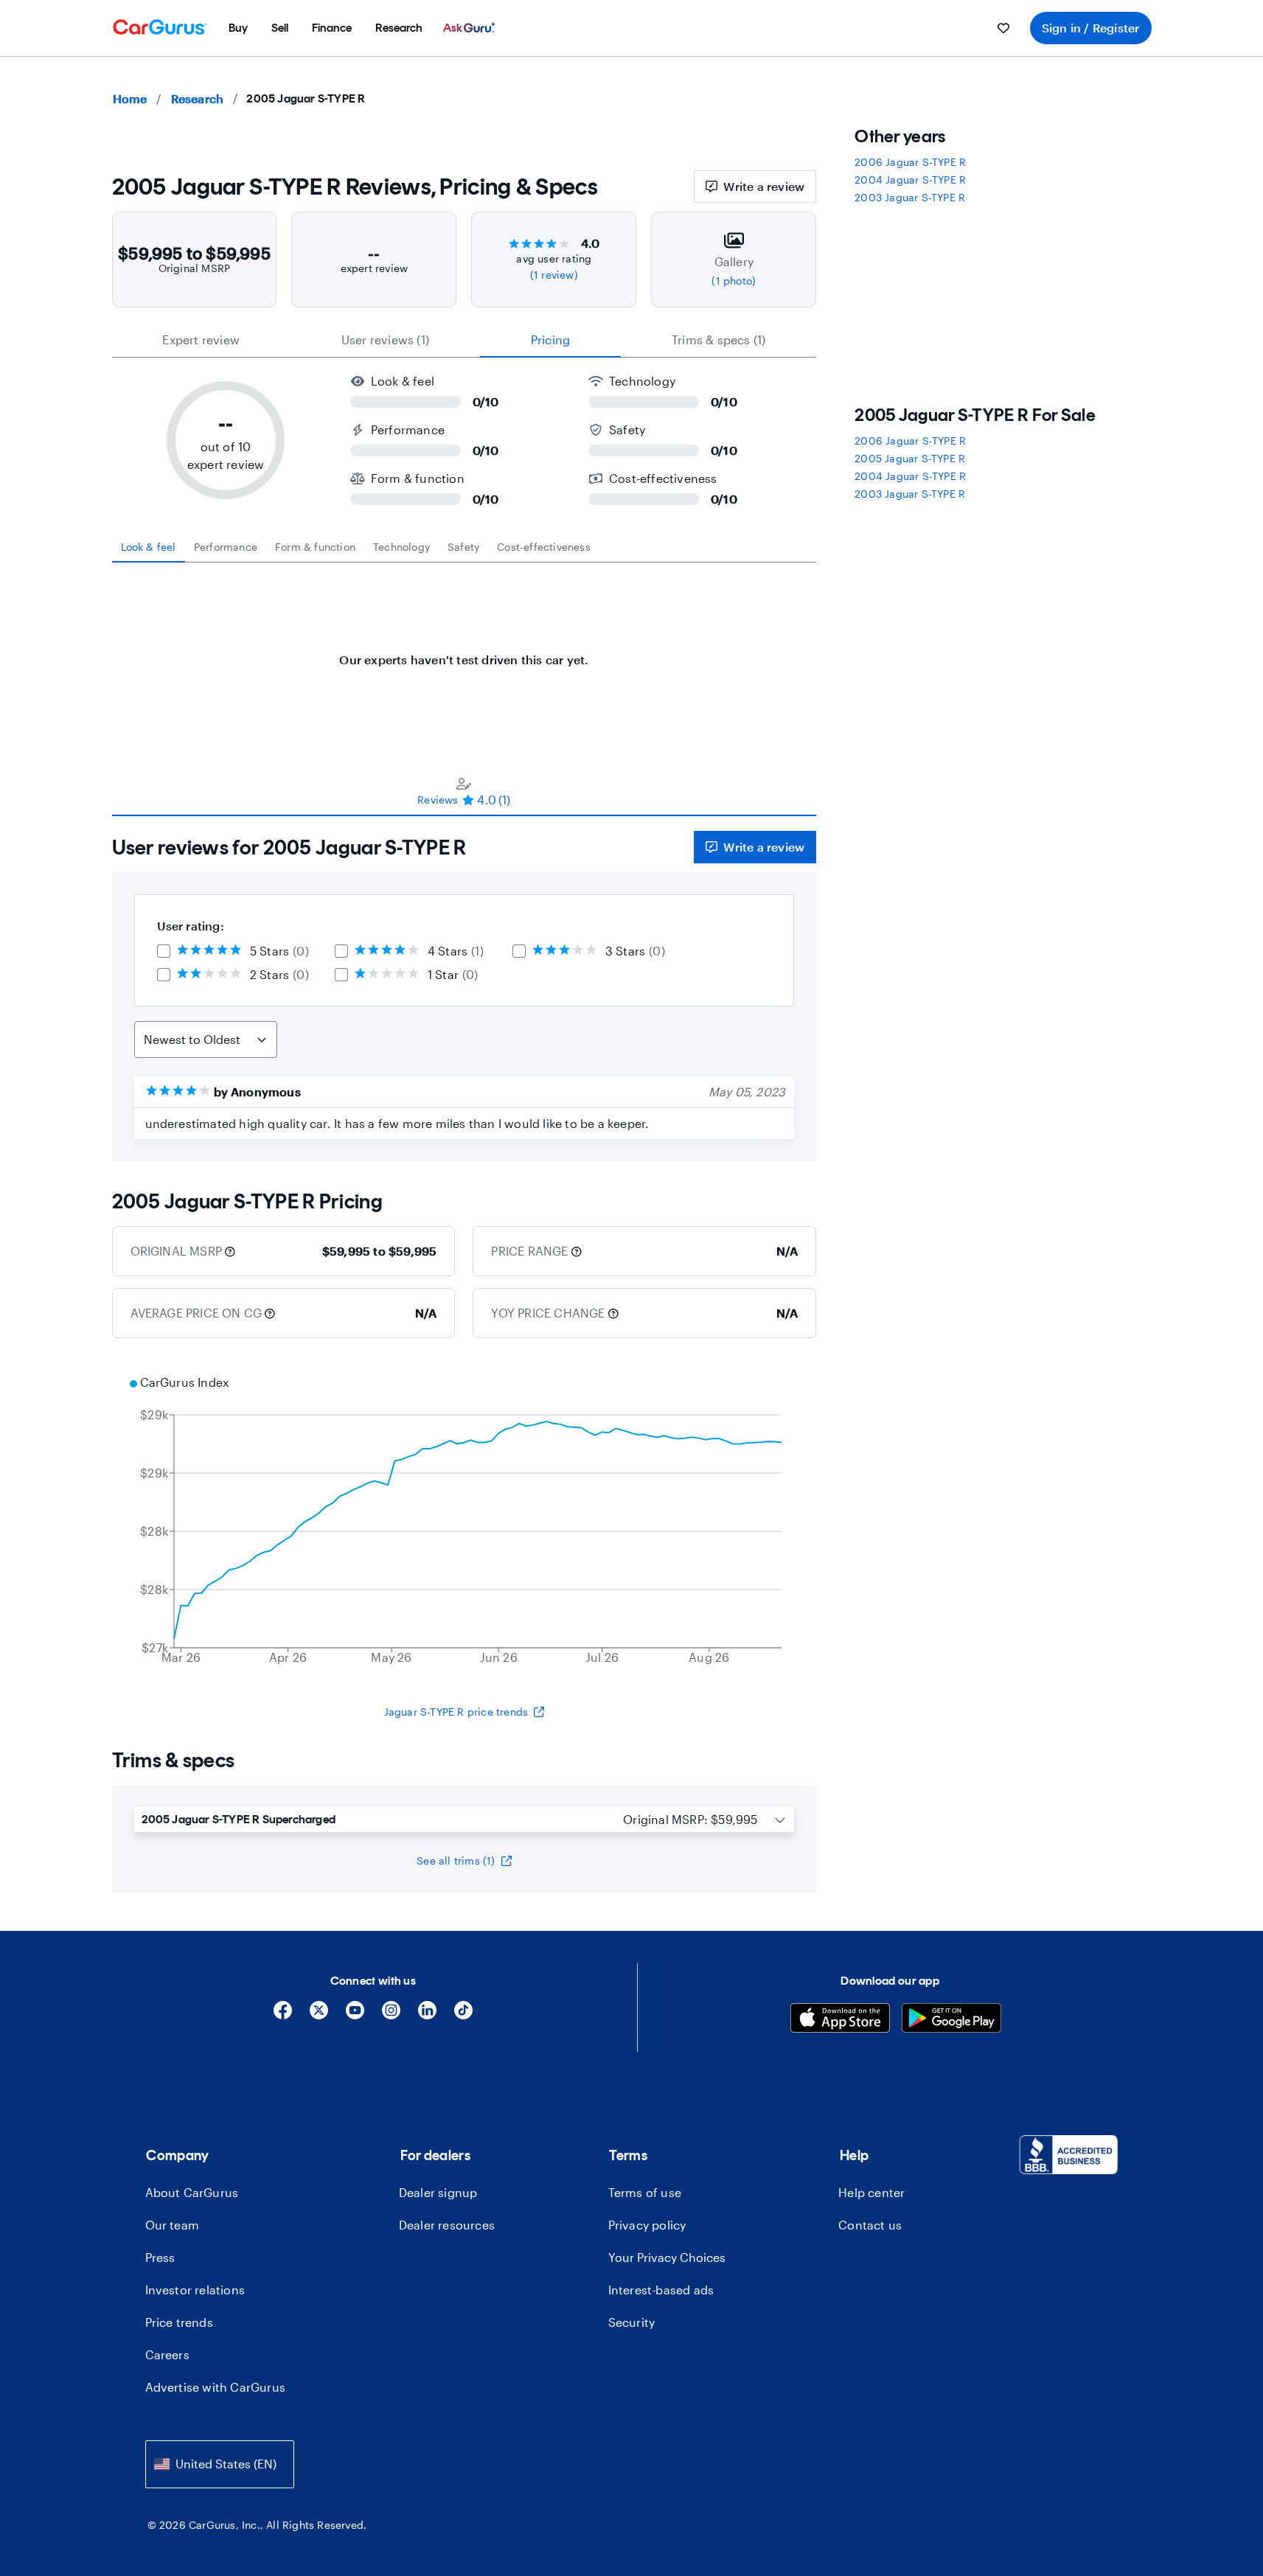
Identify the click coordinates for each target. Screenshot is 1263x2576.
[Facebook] (283, 2015)
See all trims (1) (456, 1860)
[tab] (149, 547)
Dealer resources (447, 2225)
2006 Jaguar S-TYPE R (910, 162)
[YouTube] (355, 2015)
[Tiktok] (463, 2015)
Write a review (764, 186)
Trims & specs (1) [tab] (719, 340)
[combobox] (220, 2464)
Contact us (870, 2225)
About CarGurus (192, 2192)
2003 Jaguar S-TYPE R (910, 197)
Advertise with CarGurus (216, 2387)
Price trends (179, 2322)
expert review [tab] (201, 340)
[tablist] (465, 340)
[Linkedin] (427, 2015)
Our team (173, 2225)
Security (632, 2322)
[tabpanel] (465, 652)
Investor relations (195, 2290)
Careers (167, 2354)
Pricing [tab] (550, 340)
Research (198, 98)
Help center (871, 2192)
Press (160, 2257)
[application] (465, 1522)
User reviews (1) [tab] (385, 340)
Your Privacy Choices (667, 2257)
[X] (319, 2015)
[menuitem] (238, 28)
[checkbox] (164, 951)
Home (130, 98)
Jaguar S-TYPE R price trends (456, 1712)
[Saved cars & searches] (1003, 28)
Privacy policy (647, 2225)
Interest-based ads (661, 2290)
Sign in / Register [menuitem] (1091, 28)
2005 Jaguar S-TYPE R (910, 458)
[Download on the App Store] (840, 2020)
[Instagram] (391, 2015)
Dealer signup (438, 2192)
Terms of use (645, 2192)
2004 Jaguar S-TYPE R (910, 180)
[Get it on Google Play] (951, 2020)
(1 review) (554, 275)
